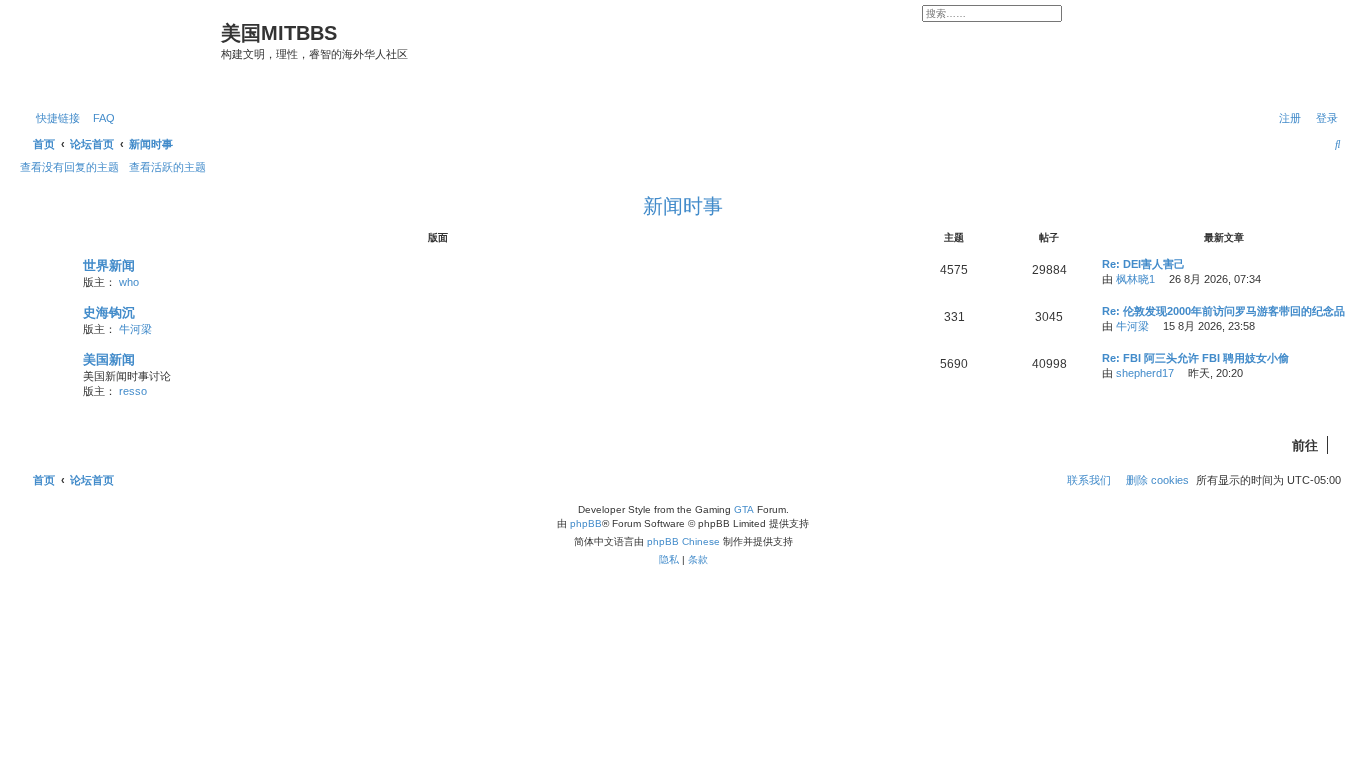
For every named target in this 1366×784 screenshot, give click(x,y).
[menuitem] (100, 118)
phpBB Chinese (683, 541)
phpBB (586, 523)
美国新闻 (109, 359)
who (129, 282)
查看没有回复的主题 (69, 167)
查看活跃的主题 (167, 167)
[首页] (123, 53)
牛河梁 (135, 329)
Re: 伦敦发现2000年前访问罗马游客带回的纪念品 (1223, 311)
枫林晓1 (1135, 279)
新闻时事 (683, 206)
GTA (744, 509)
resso (133, 391)
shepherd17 (1145, 373)
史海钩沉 (109, 312)
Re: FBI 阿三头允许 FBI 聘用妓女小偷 (1195, 358)
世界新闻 (109, 265)
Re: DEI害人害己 (1143, 264)
